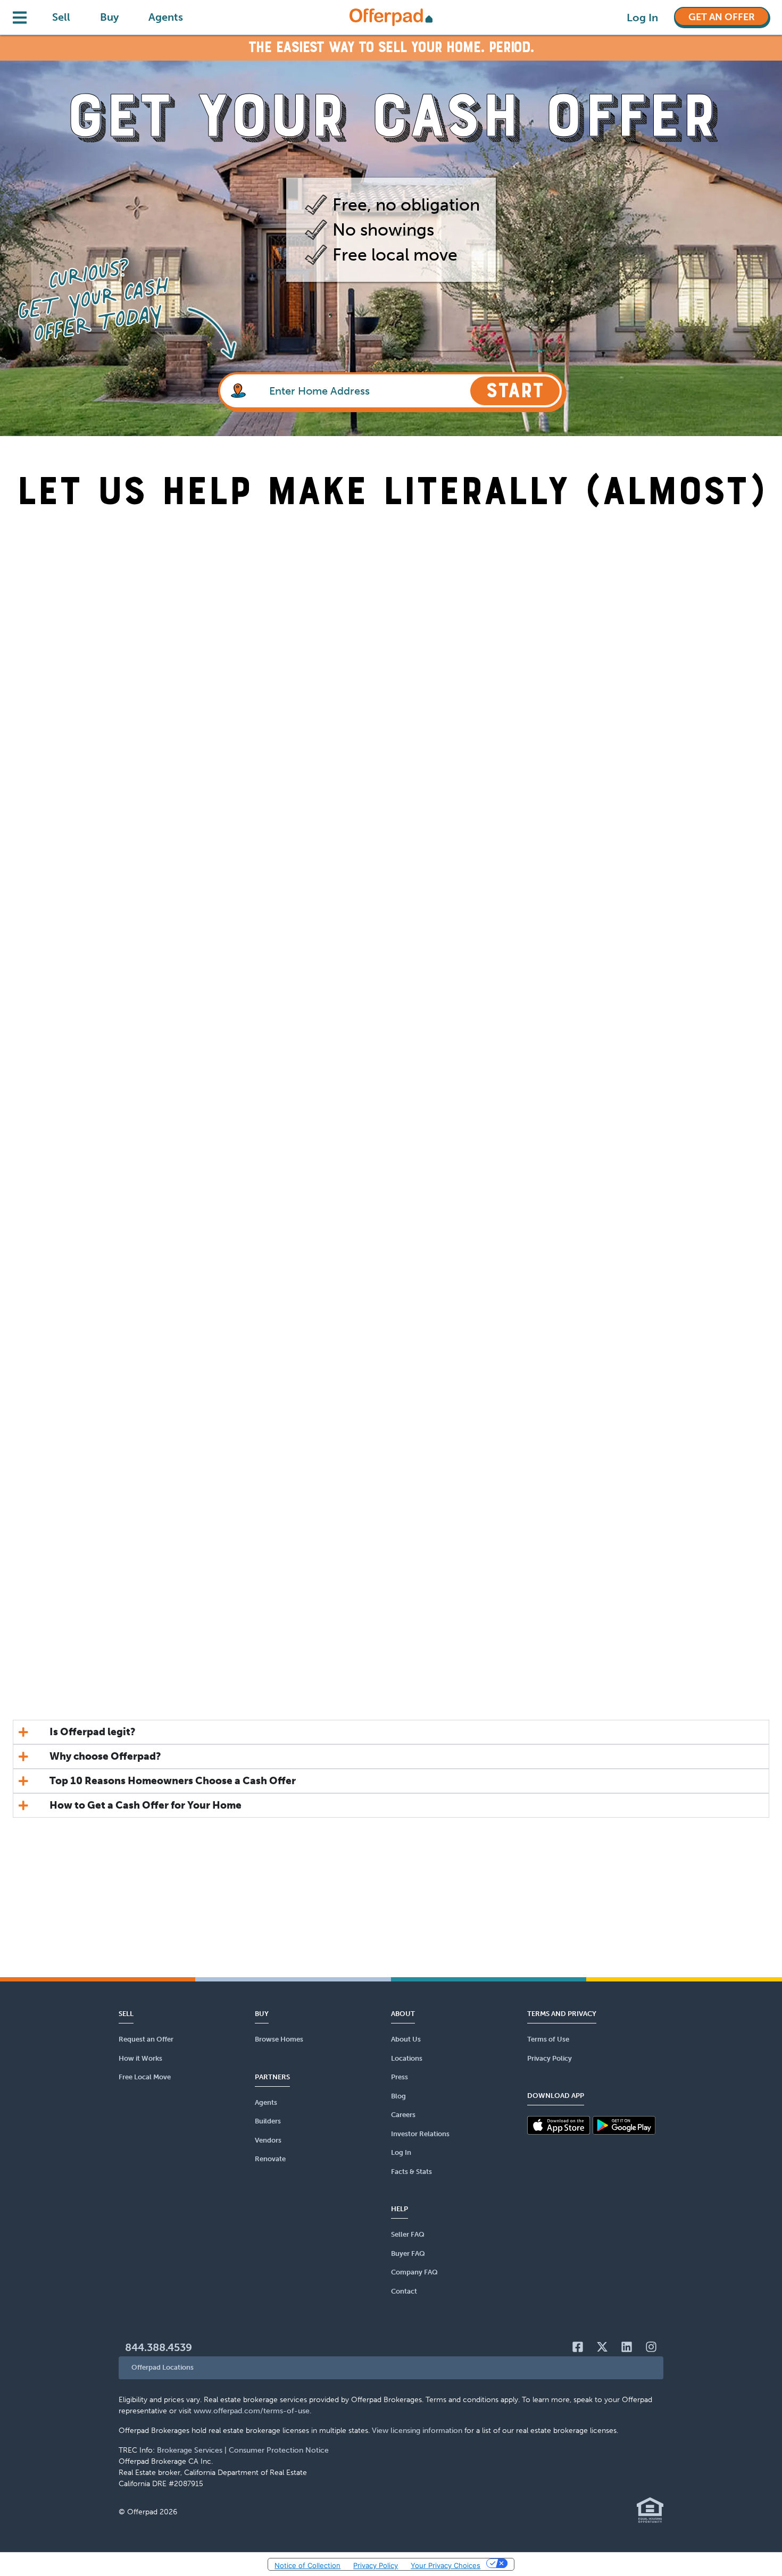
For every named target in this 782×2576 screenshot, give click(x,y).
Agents (166, 17)
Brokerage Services (190, 2450)
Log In (642, 18)
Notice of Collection (307, 2565)
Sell (61, 17)
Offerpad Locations (163, 2367)
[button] (391, 2368)
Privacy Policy (376, 2565)
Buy (109, 17)
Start (515, 391)
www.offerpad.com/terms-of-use (252, 2411)
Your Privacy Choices (446, 2565)
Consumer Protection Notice (279, 2450)
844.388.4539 (159, 2347)
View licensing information (417, 2431)
